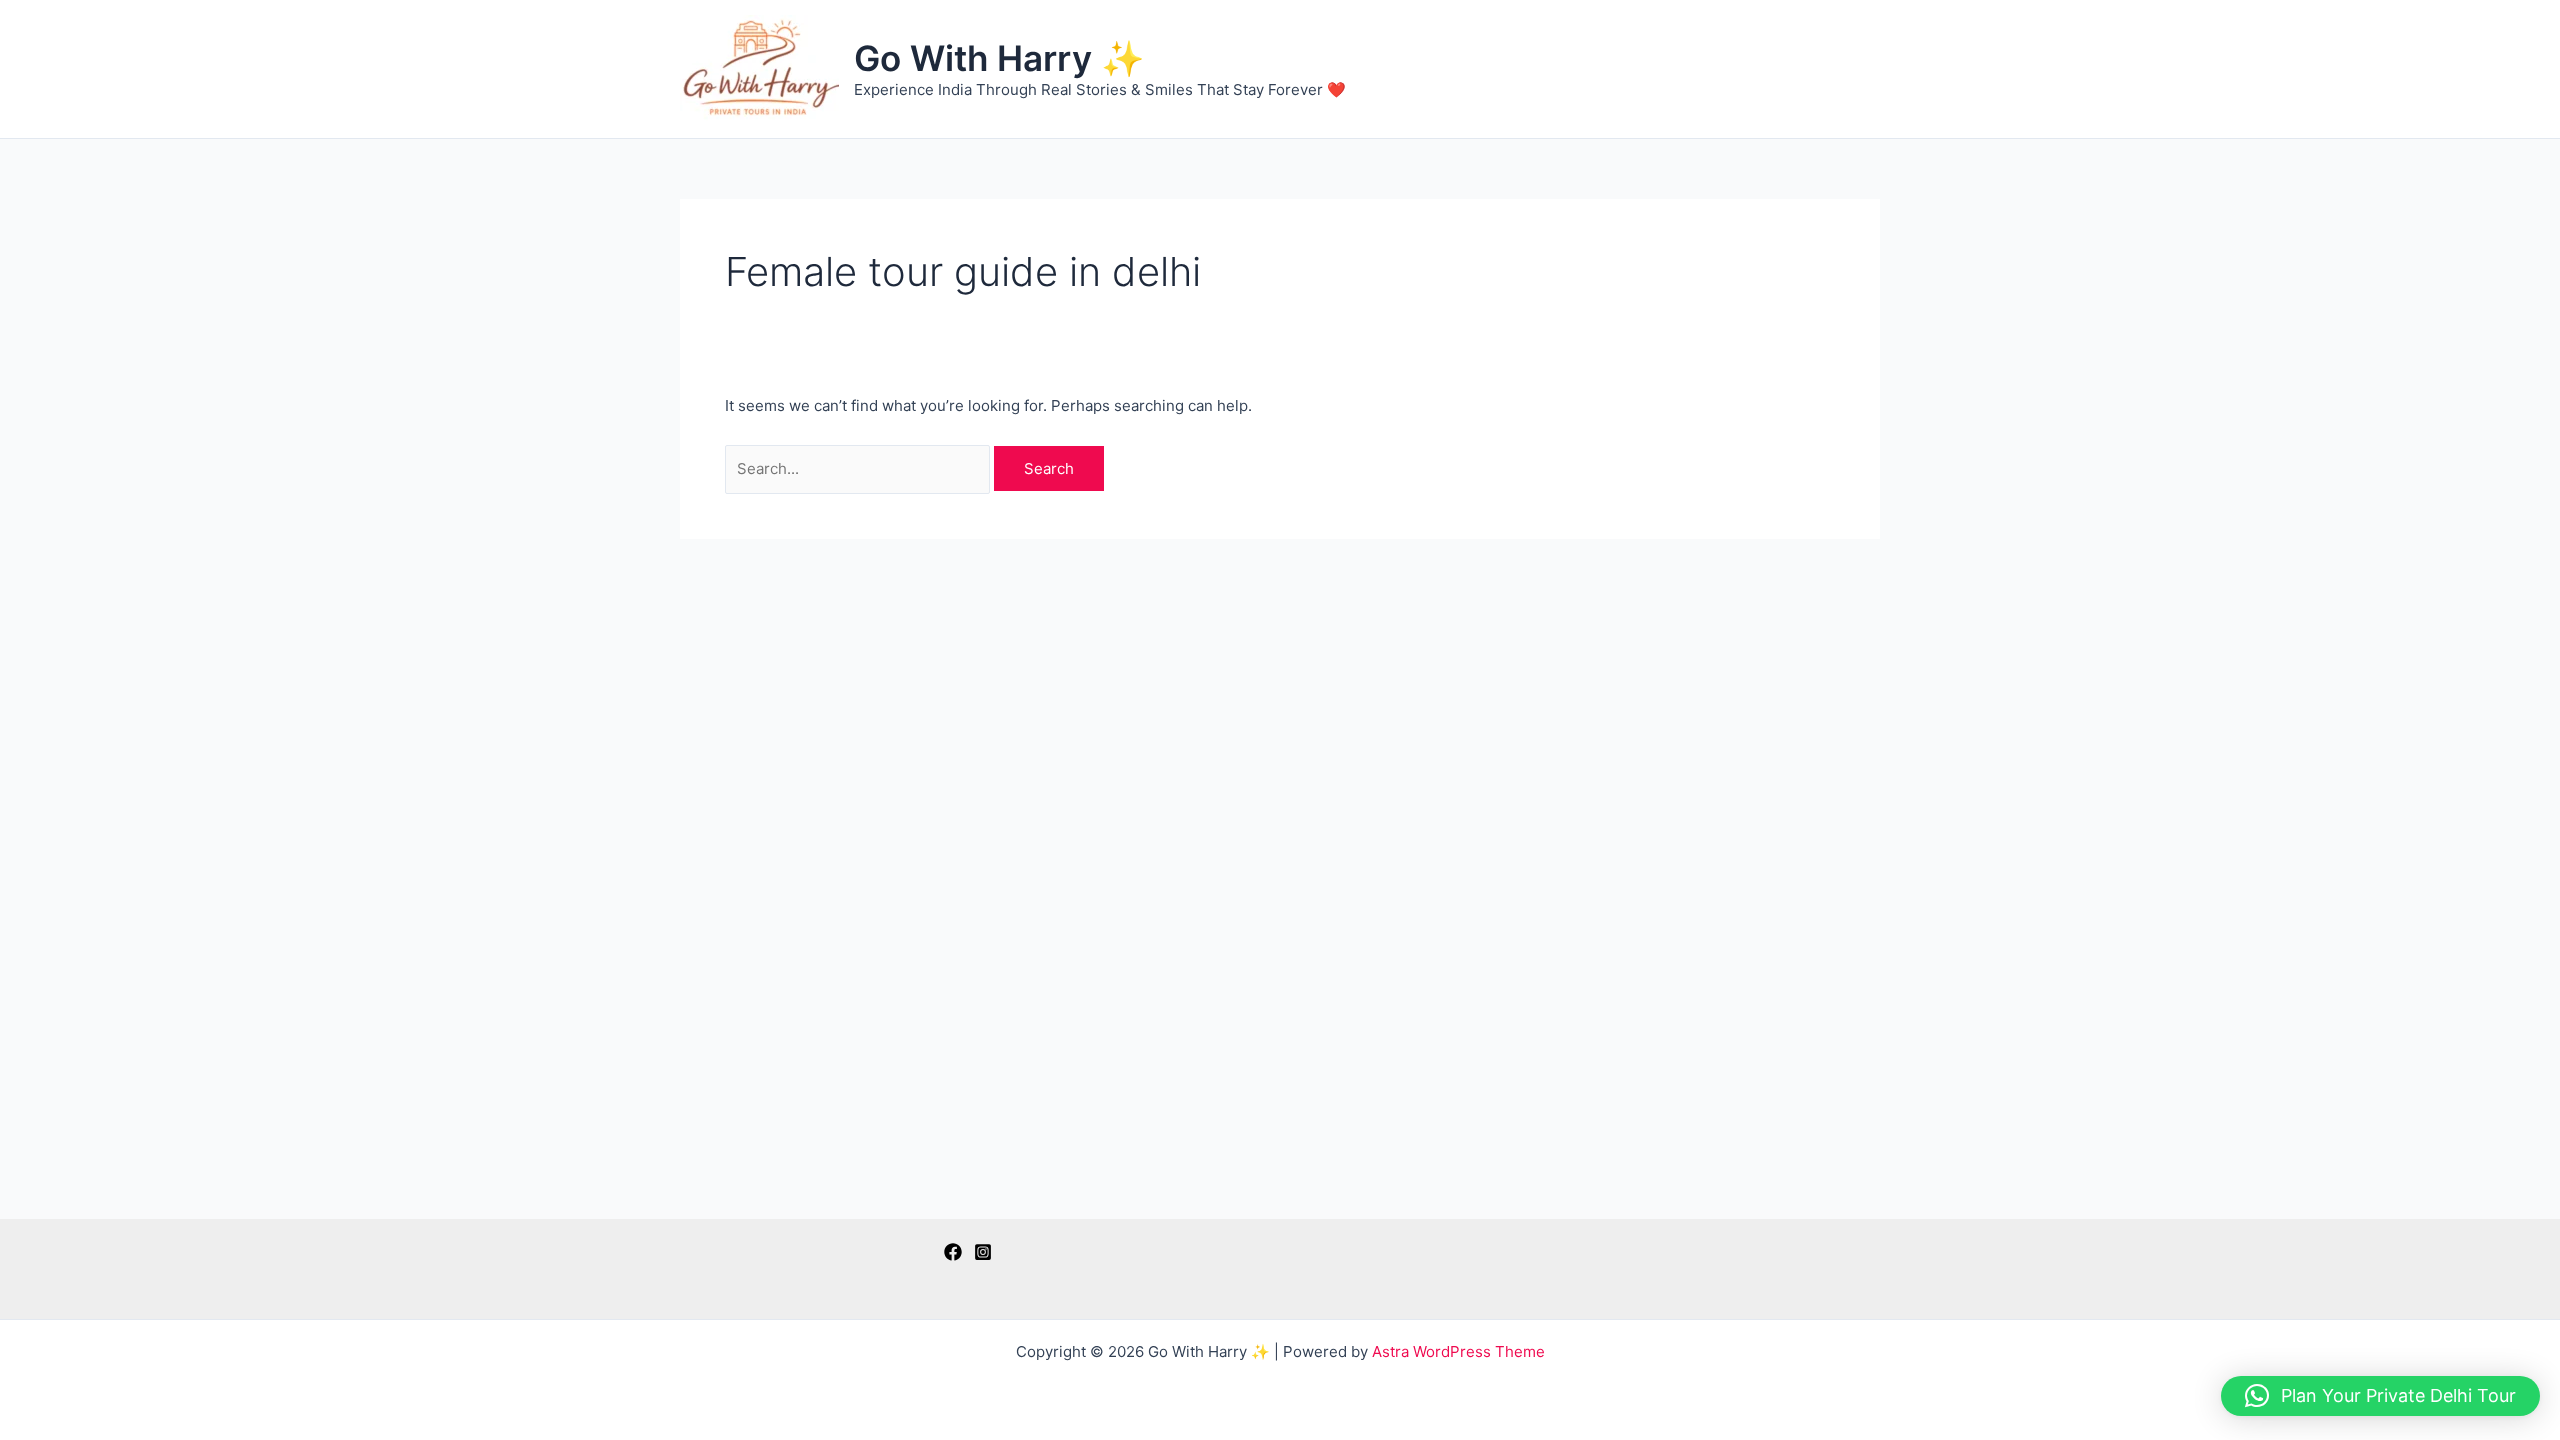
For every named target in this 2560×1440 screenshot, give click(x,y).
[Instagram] (983, 1252)
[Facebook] (953, 1252)
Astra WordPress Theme (1458, 1351)
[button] (2380, 1396)
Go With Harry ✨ (999, 58)
